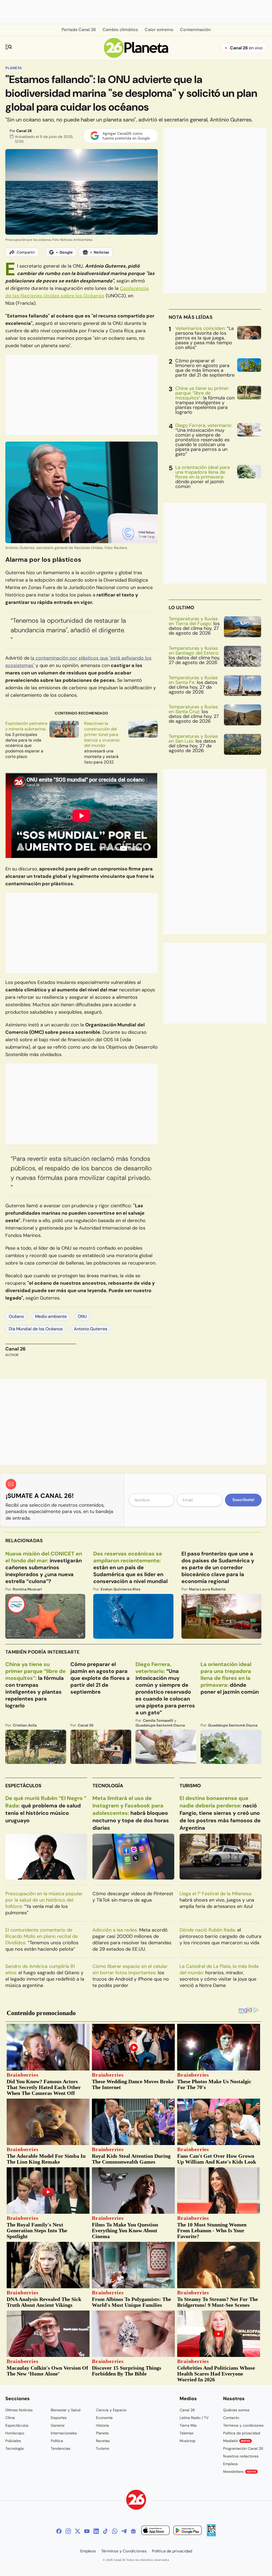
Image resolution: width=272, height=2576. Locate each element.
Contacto (231, 2418)
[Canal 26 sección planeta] (136, 56)
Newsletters (240, 2472)
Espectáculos (23, 1786)
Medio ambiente (51, 1316)
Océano (16, 1316)
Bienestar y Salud (66, 2410)
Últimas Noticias (19, 2410)
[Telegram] (124, 2531)
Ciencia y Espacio (111, 2410)
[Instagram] (68, 2531)
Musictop (188, 2441)
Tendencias (61, 2448)
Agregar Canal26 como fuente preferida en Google (126, 136)
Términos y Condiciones (124, 2551)
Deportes (59, 2418)
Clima (10, 2418)
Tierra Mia (188, 2425)
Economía (104, 2418)
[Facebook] (59, 2531)
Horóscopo (15, 2433)
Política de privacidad (242, 2433)
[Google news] (133, 2531)
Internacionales (64, 2433)
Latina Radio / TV (194, 2418)
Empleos (230, 2464)
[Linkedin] (96, 2531)
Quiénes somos (236, 2410)
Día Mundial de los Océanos (36, 1329)
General (58, 2425)
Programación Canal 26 (243, 2448)
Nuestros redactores (241, 2456)
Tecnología (108, 1786)
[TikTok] (105, 2531)
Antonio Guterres (91, 1329)
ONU (82, 1316)
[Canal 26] (136, 2501)
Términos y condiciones (243, 2425)
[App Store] (155, 2531)
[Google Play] (188, 2531)
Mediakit (237, 2441)
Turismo (190, 1786)
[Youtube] (87, 2531)
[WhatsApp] (115, 2531)
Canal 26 (24, 131)
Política (57, 2441)
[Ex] (78, 2531)
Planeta (14, 68)
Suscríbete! (243, 1500)
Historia (102, 2425)
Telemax (187, 2433)
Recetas (103, 2441)
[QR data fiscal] (211, 2535)
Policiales (13, 2441)
